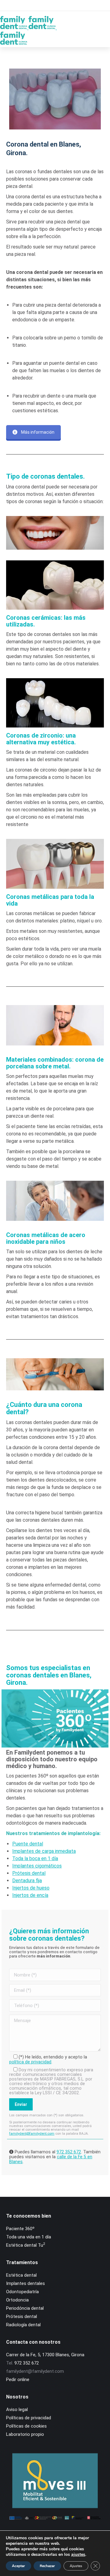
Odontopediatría (22, 2292)
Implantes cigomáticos (37, 1866)
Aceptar (18, 2566)
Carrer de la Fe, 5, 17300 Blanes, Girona (45, 2355)
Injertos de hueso (31, 1888)
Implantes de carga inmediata (44, 1851)
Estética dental (21, 2275)
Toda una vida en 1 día (29, 2237)
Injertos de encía (30, 1895)
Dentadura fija (27, 1881)
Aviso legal (17, 2410)
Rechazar (47, 2566)
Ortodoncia (17, 2300)
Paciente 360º (20, 2229)
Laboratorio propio (25, 2434)
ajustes (78, 2555)
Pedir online (18, 2380)
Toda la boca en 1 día (35, 1858)
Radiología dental (23, 2325)
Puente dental (28, 1844)
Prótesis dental (29, 1873)
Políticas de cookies (26, 2426)
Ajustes (76, 2566)
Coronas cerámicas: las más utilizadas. (46, 621)
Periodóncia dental (25, 2308)
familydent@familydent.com (32, 2134)
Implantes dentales (26, 2283)
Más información (38, 432)
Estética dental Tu (26, 2245)
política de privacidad (30, 2062)
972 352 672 (69, 2152)
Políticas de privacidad (29, 2418)
